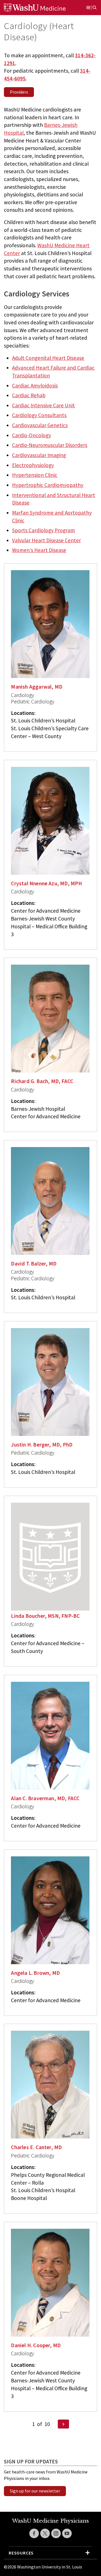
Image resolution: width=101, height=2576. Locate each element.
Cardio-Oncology (32, 435)
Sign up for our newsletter (35, 2491)
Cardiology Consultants (39, 415)
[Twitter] (45, 2533)
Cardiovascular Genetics (40, 425)
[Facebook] (34, 2533)
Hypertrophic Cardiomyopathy (48, 485)
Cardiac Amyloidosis (35, 386)
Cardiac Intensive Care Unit (43, 405)
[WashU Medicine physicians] (42, 8)
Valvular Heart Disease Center (46, 540)
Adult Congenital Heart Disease (48, 358)
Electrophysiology (33, 465)
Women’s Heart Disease (39, 550)
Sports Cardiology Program (43, 530)
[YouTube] (67, 2533)
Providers (19, 92)
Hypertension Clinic (35, 475)
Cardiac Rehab (29, 395)
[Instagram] (56, 2533)
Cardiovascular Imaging (39, 455)
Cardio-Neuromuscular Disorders (50, 445)
